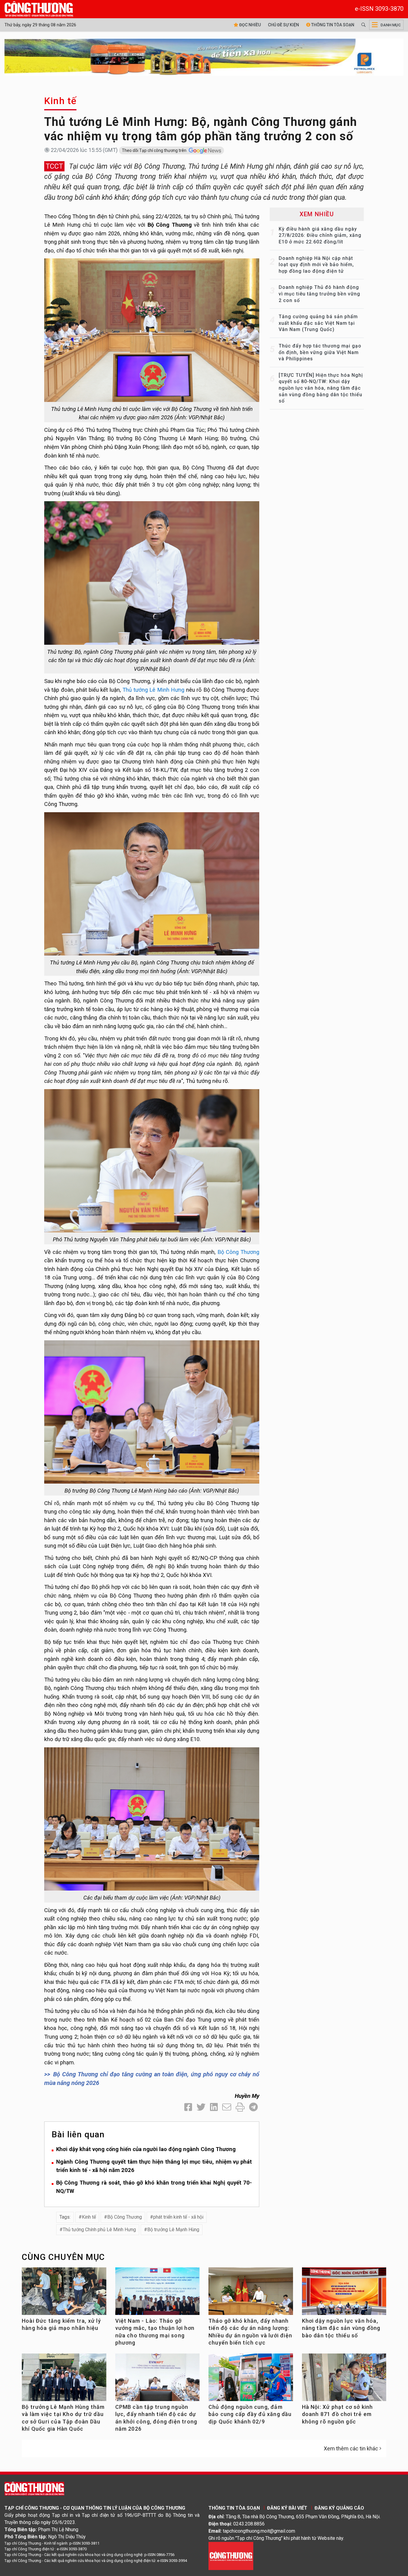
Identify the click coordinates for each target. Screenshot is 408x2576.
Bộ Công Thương (238, 1252)
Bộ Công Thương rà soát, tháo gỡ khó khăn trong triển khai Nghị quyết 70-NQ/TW (154, 2187)
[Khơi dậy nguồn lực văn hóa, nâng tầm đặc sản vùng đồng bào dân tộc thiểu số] (344, 2294)
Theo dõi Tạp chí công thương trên (155, 150)
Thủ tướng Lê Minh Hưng (153, 690)
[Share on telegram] (253, 2107)
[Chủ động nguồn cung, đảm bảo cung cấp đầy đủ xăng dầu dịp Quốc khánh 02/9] (251, 2380)
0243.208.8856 (249, 2524)
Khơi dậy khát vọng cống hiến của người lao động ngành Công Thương (146, 2149)
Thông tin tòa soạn (332, 25)
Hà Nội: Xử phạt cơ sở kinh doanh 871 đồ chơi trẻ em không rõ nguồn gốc (338, 2414)
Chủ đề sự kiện (283, 25)
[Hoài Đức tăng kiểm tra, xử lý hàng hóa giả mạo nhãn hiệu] (64, 2294)
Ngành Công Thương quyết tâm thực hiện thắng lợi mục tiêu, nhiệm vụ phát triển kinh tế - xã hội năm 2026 (154, 2166)
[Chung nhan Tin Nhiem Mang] (231, 2556)
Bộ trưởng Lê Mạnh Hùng (173, 2230)
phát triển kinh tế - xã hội (178, 2217)
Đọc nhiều (250, 25)
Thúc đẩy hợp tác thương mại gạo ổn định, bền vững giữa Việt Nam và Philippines (320, 352)
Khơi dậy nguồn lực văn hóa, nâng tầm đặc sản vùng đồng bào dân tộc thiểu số (341, 2328)
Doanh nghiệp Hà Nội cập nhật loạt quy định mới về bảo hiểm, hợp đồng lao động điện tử (316, 265)
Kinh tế (60, 101)
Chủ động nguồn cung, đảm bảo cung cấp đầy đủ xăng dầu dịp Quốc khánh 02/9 (250, 2414)
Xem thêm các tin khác (351, 2448)
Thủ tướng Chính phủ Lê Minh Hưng (99, 2230)
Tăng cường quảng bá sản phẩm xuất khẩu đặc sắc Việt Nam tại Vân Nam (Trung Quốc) (318, 323)
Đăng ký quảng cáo (339, 2508)
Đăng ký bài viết (287, 2508)
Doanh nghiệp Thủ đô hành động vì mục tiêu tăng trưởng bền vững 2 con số (319, 294)
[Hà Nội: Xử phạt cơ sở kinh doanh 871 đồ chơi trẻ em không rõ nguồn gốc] (344, 2380)
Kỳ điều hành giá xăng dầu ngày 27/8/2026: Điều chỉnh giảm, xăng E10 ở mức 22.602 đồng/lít (320, 235)
